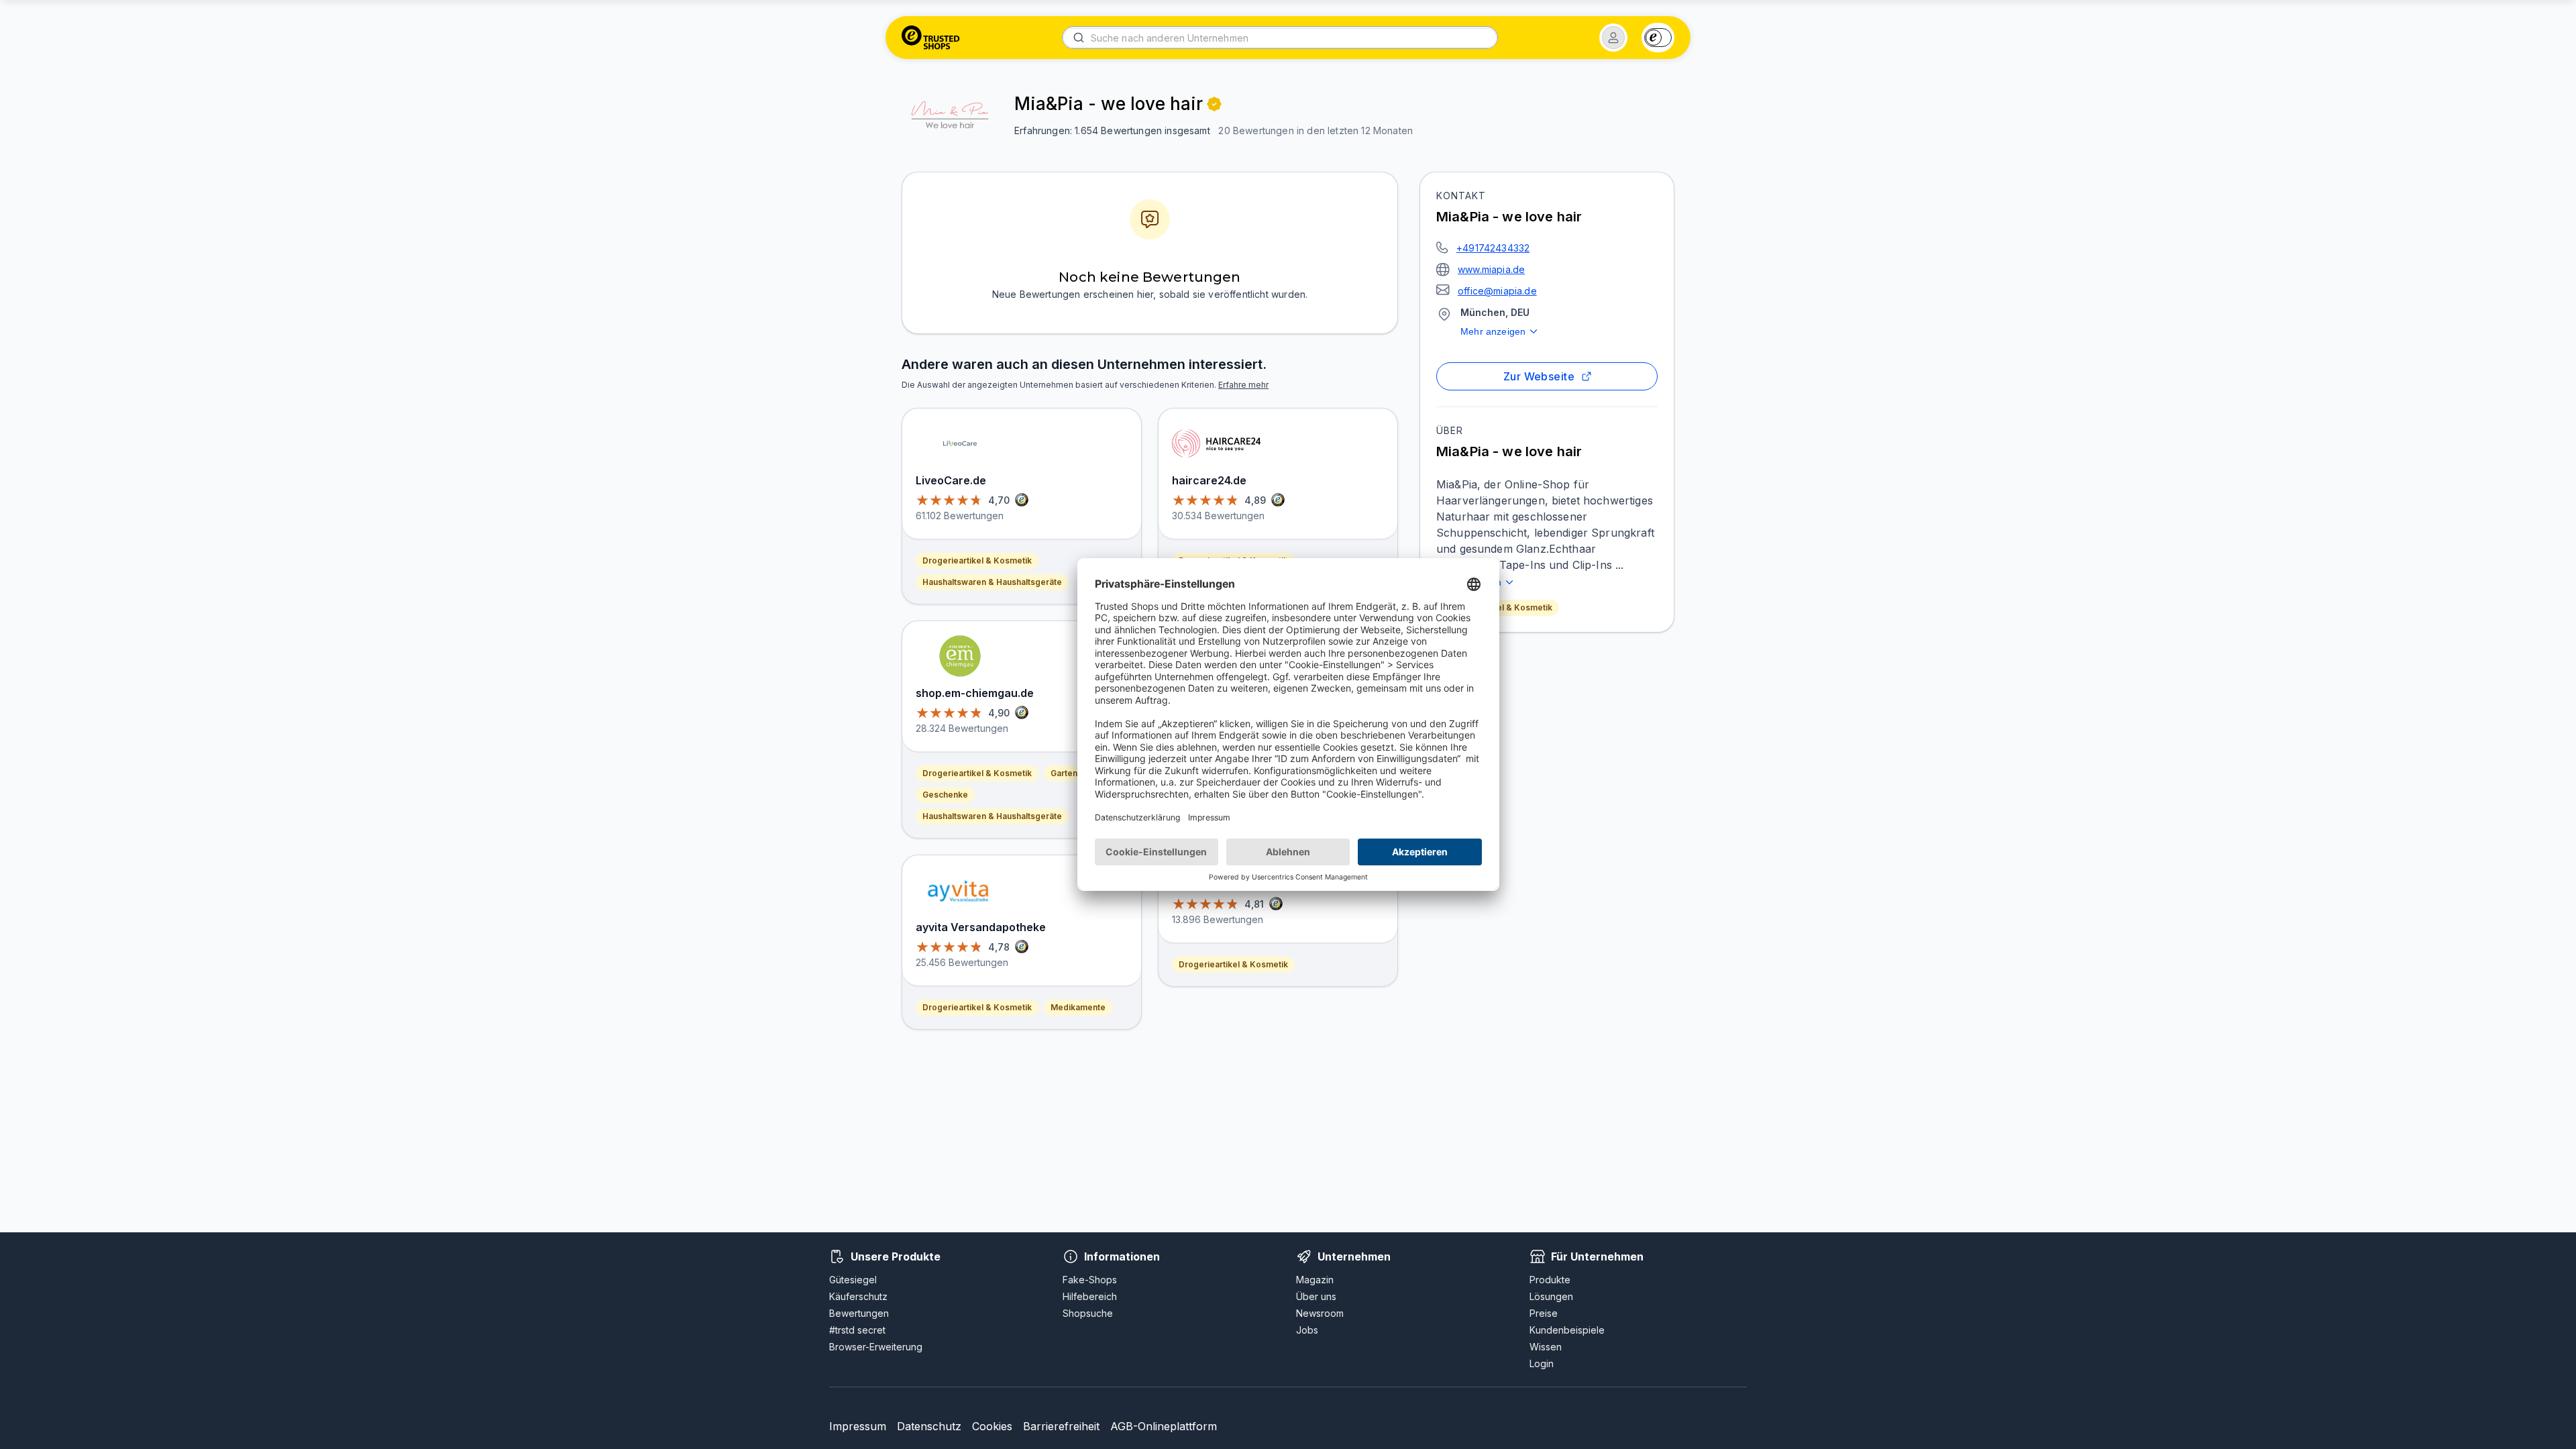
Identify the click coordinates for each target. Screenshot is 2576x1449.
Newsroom (1320, 1313)
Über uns (1316, 1296)
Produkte (1550, 1280)
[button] (1613, 38)
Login (1542, 1363)
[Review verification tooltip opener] (1214, 104)
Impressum (858, 1426)
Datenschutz (929, 1426)
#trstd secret (857, 1330)
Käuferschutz (858, 1296)
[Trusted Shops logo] (931, 38)
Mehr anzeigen (1493, 331)
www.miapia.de (1491, 269)
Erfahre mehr (1243, 385)
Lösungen (1551, 1296)
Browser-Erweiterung (876, 1347)
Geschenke (945, 795)
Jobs (1307, 1330)
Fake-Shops (1090, 1280)
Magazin (1315, 1280)
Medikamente (1078, 1007)
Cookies (992, 1426)
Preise (1544, 1313)
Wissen (1546, 1347)
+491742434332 (1493, 248)
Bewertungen (859, 1313)
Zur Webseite (1539, 376)
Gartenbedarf (1077, 773)
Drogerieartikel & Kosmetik (1498, 607)
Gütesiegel (853, 1280)
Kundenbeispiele (1567, 1330)
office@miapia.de (1497, 291)
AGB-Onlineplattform (1164, 1426)
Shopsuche (1088, 1313)
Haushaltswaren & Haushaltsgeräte (992, 582)
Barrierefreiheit (1061, 1426)
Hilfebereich (1090, 1296)
